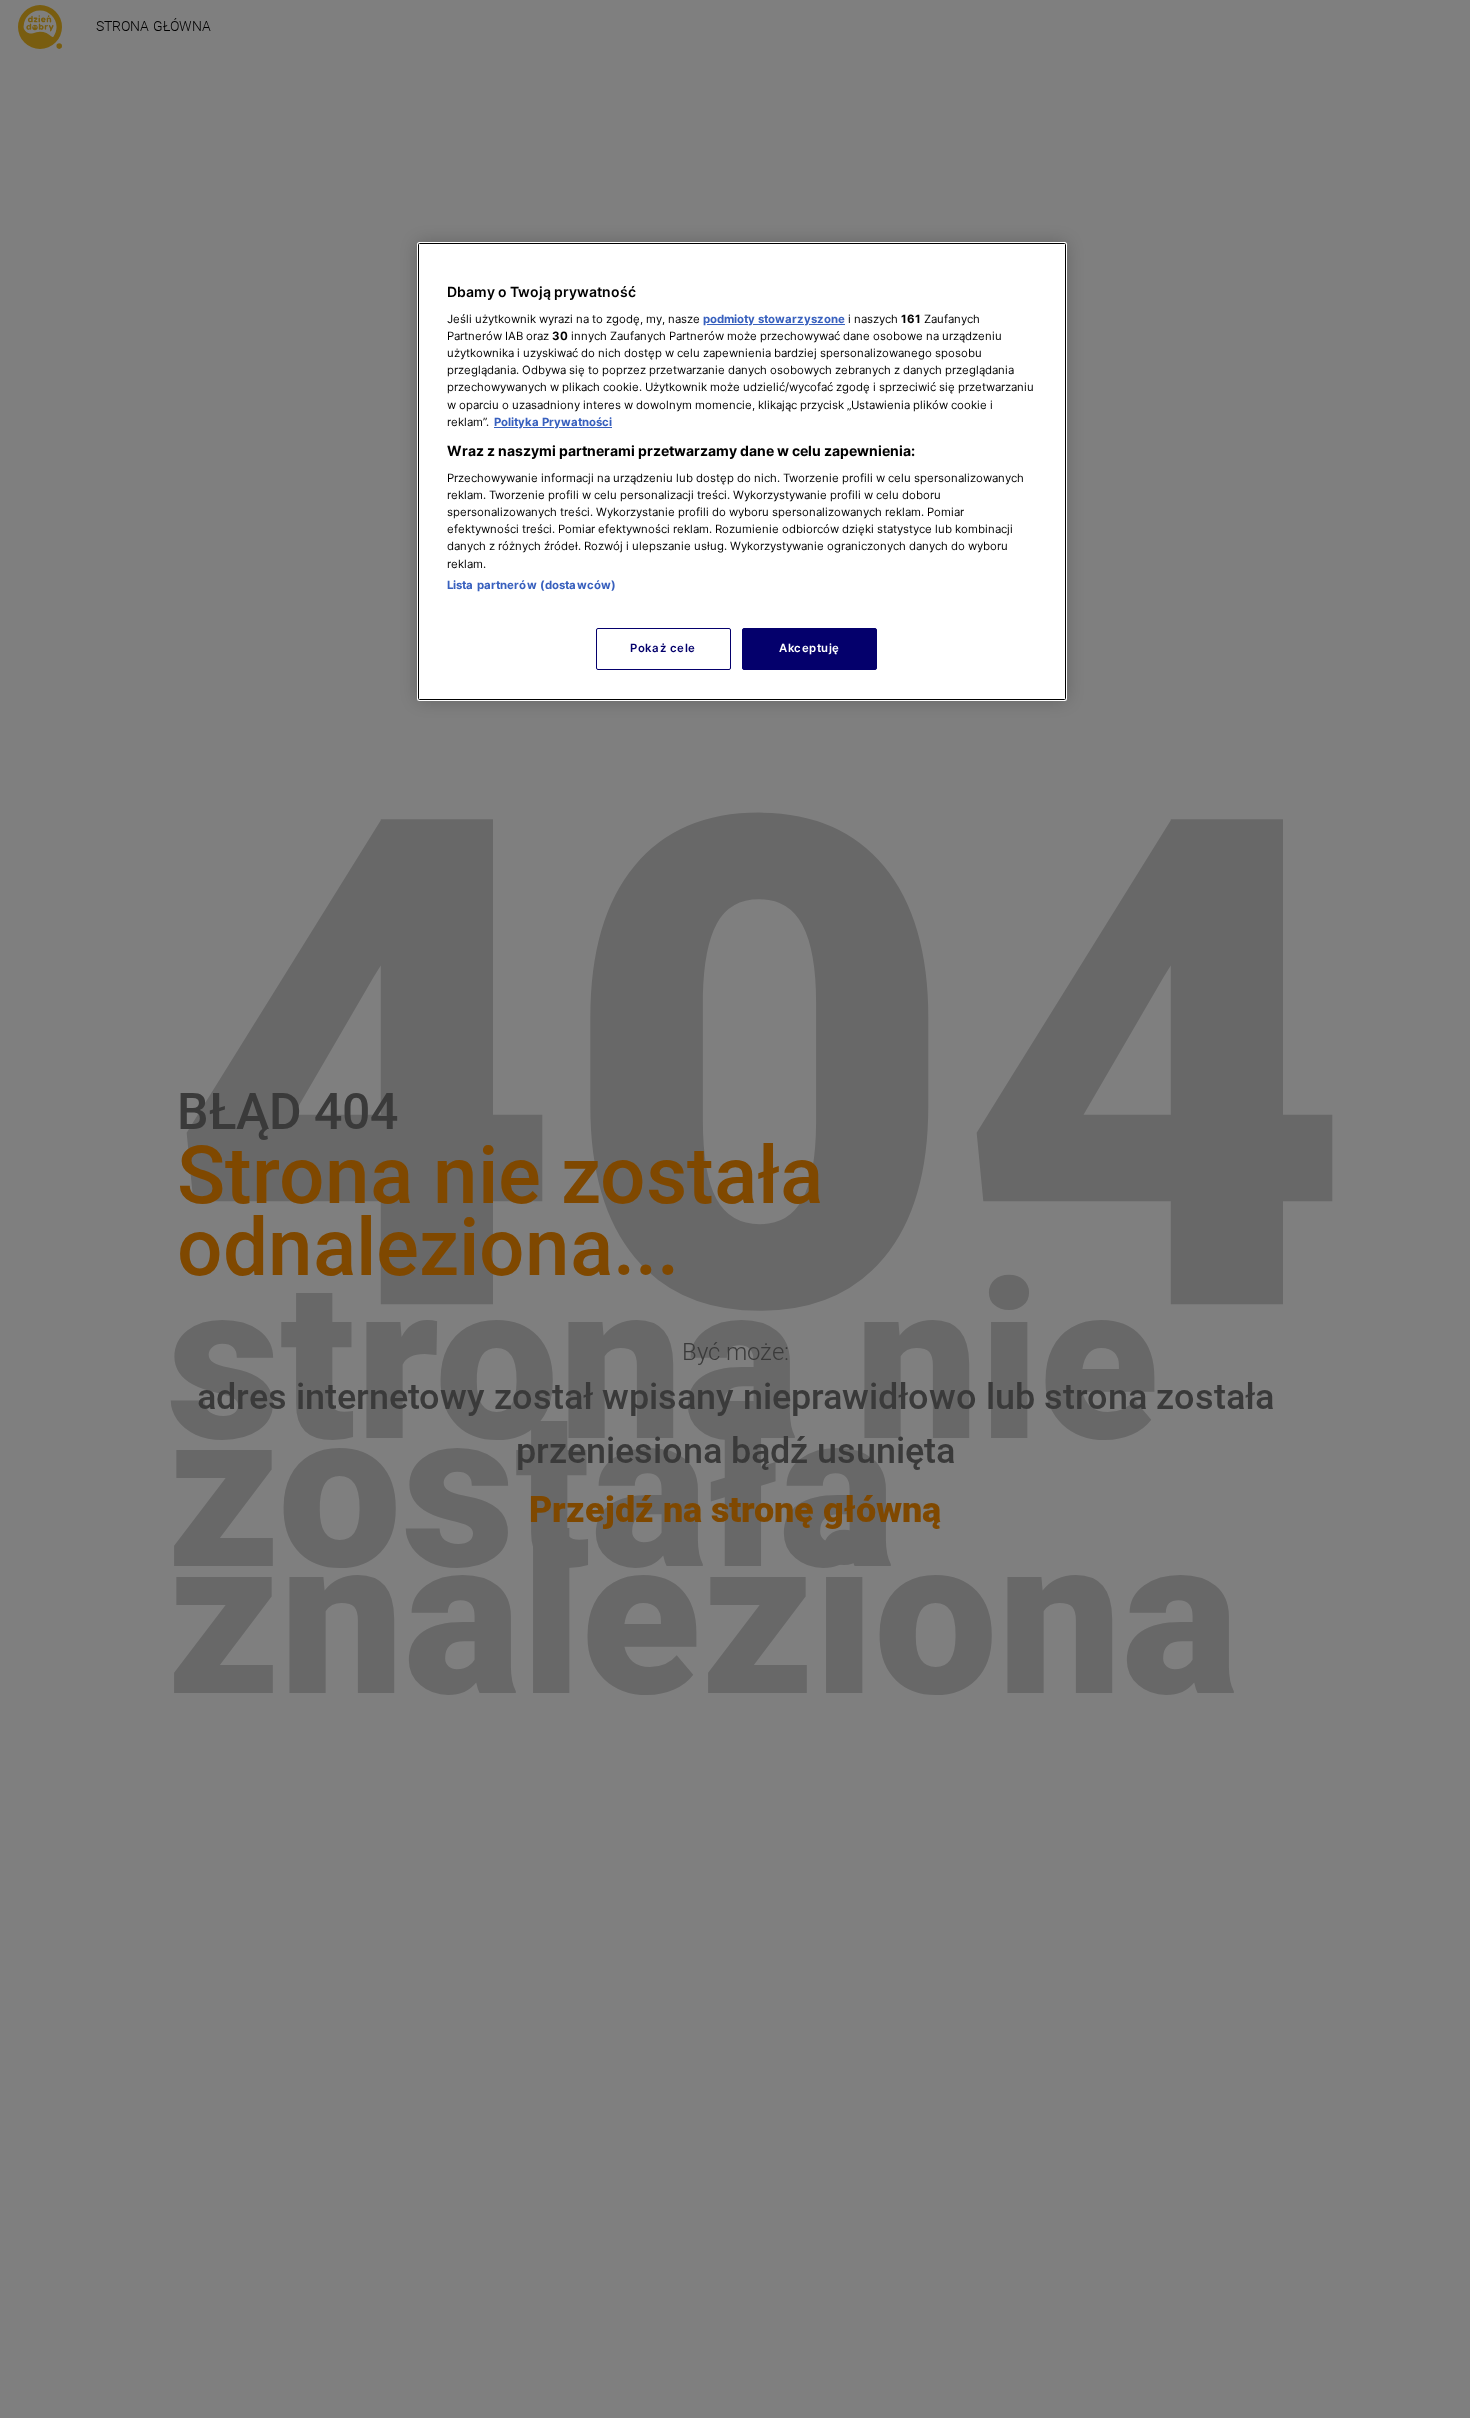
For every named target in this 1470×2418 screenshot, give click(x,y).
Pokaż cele (663, 648)
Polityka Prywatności (553, 422)
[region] (742, 471)
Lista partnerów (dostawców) (531, 585)
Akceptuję (809, 648)
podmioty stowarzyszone (774, 319)
